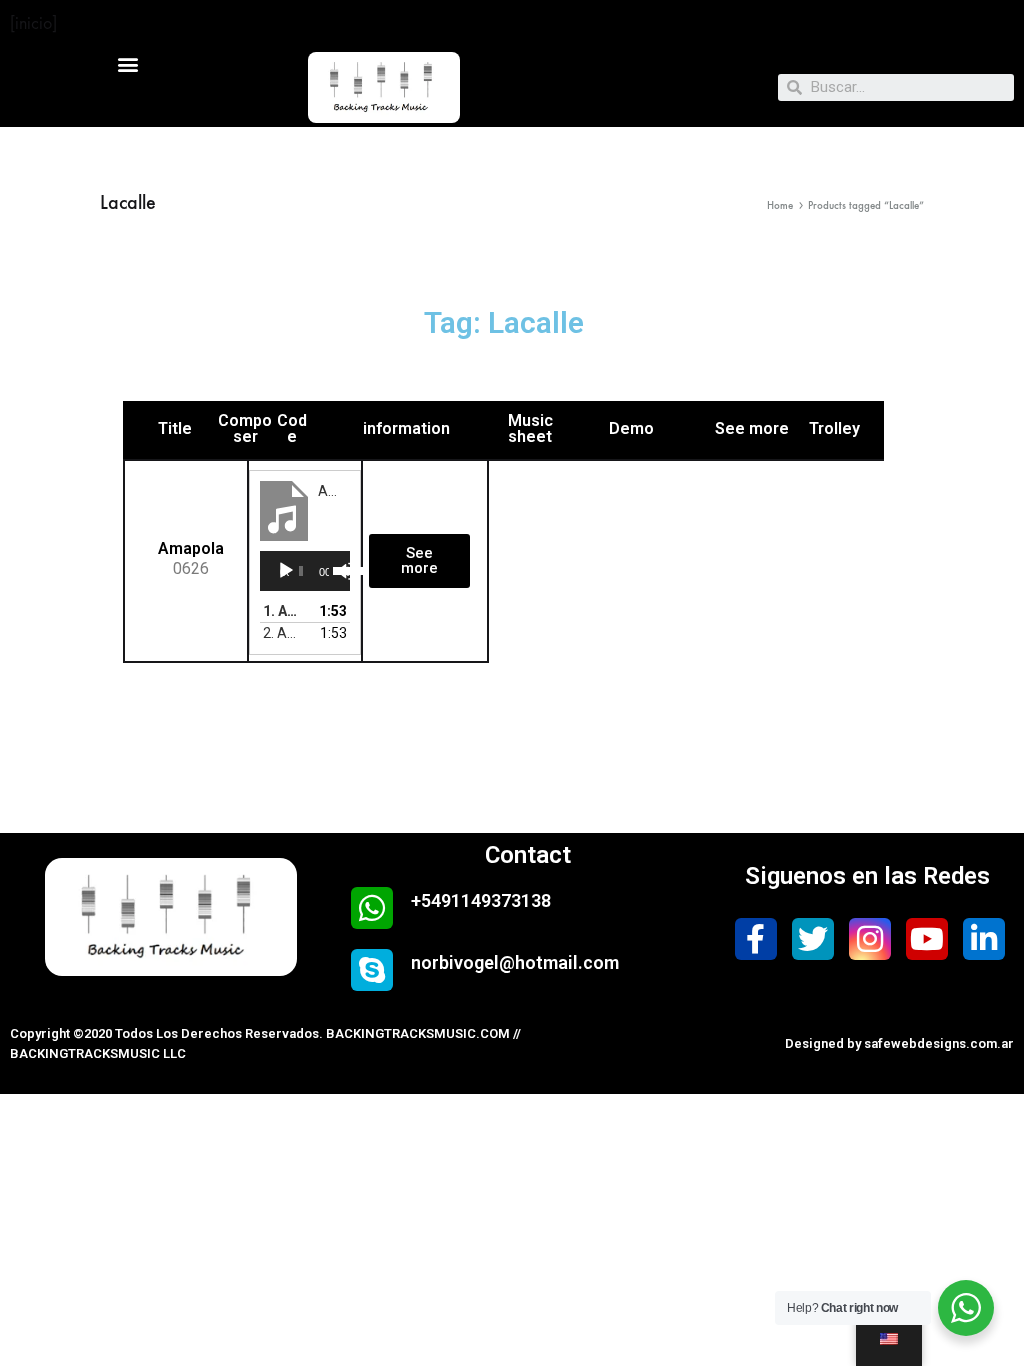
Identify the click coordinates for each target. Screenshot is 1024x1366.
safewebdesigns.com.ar (939, 1043)
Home (780, 205)
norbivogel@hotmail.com (515, 962)
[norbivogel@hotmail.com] (372, 970)
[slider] (336, 569)
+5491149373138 (481, 900)
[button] (128, 63)
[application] (305, 571)
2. (285, 633)
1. (285, 611)
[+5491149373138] (372, 908)
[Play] (286, 571)
